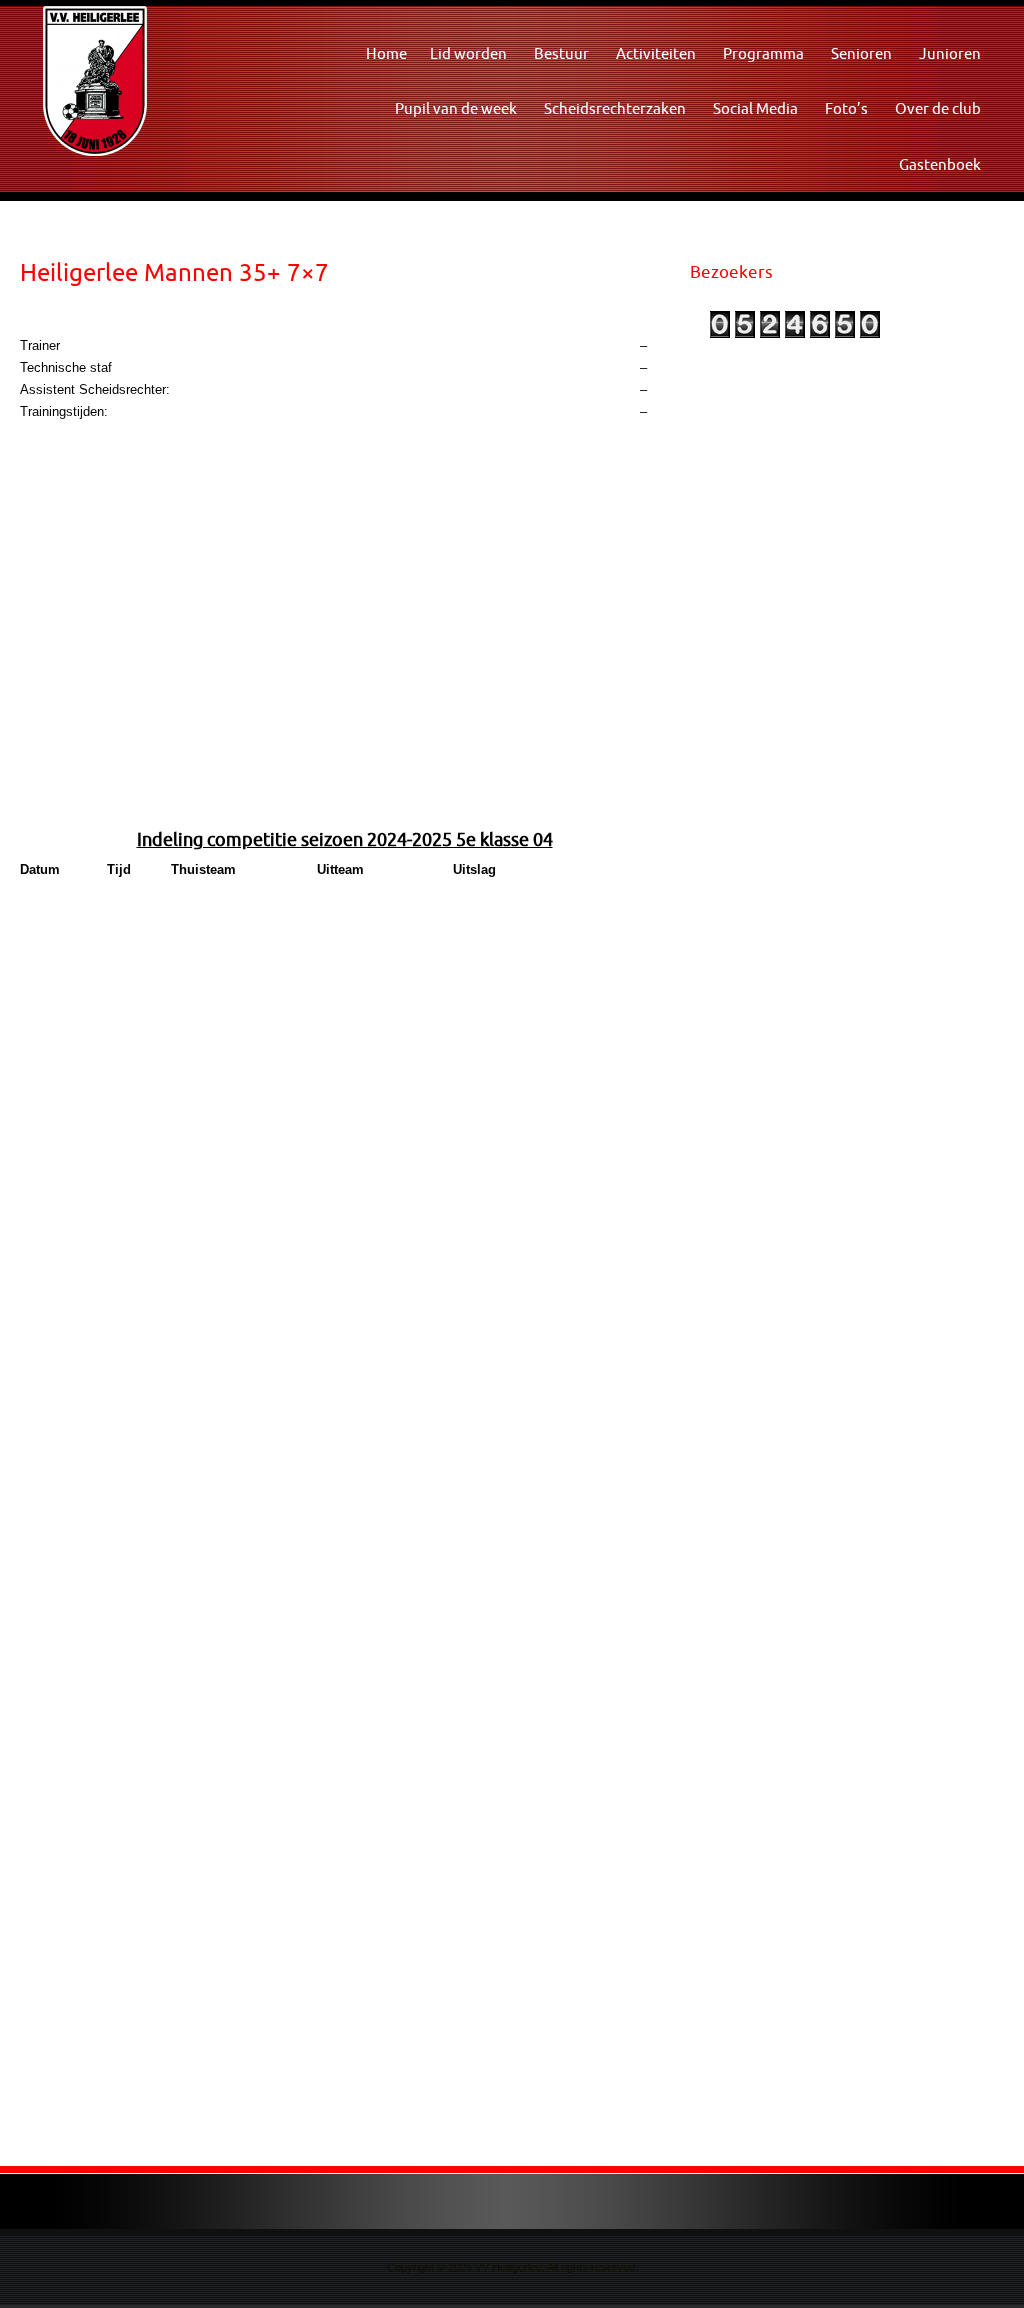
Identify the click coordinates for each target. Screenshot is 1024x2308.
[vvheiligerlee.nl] (95, 79)
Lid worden (468, 53)
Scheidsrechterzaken (615, 108)
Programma (763, 53)
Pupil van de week (456, 108)
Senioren (861, 53)
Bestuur (561, 53)
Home (386, 53)
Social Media (755, 108)
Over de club (938, 108)
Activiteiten (656, 53)
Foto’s (846, 108)
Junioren (950, 53)
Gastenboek (940, 164)
